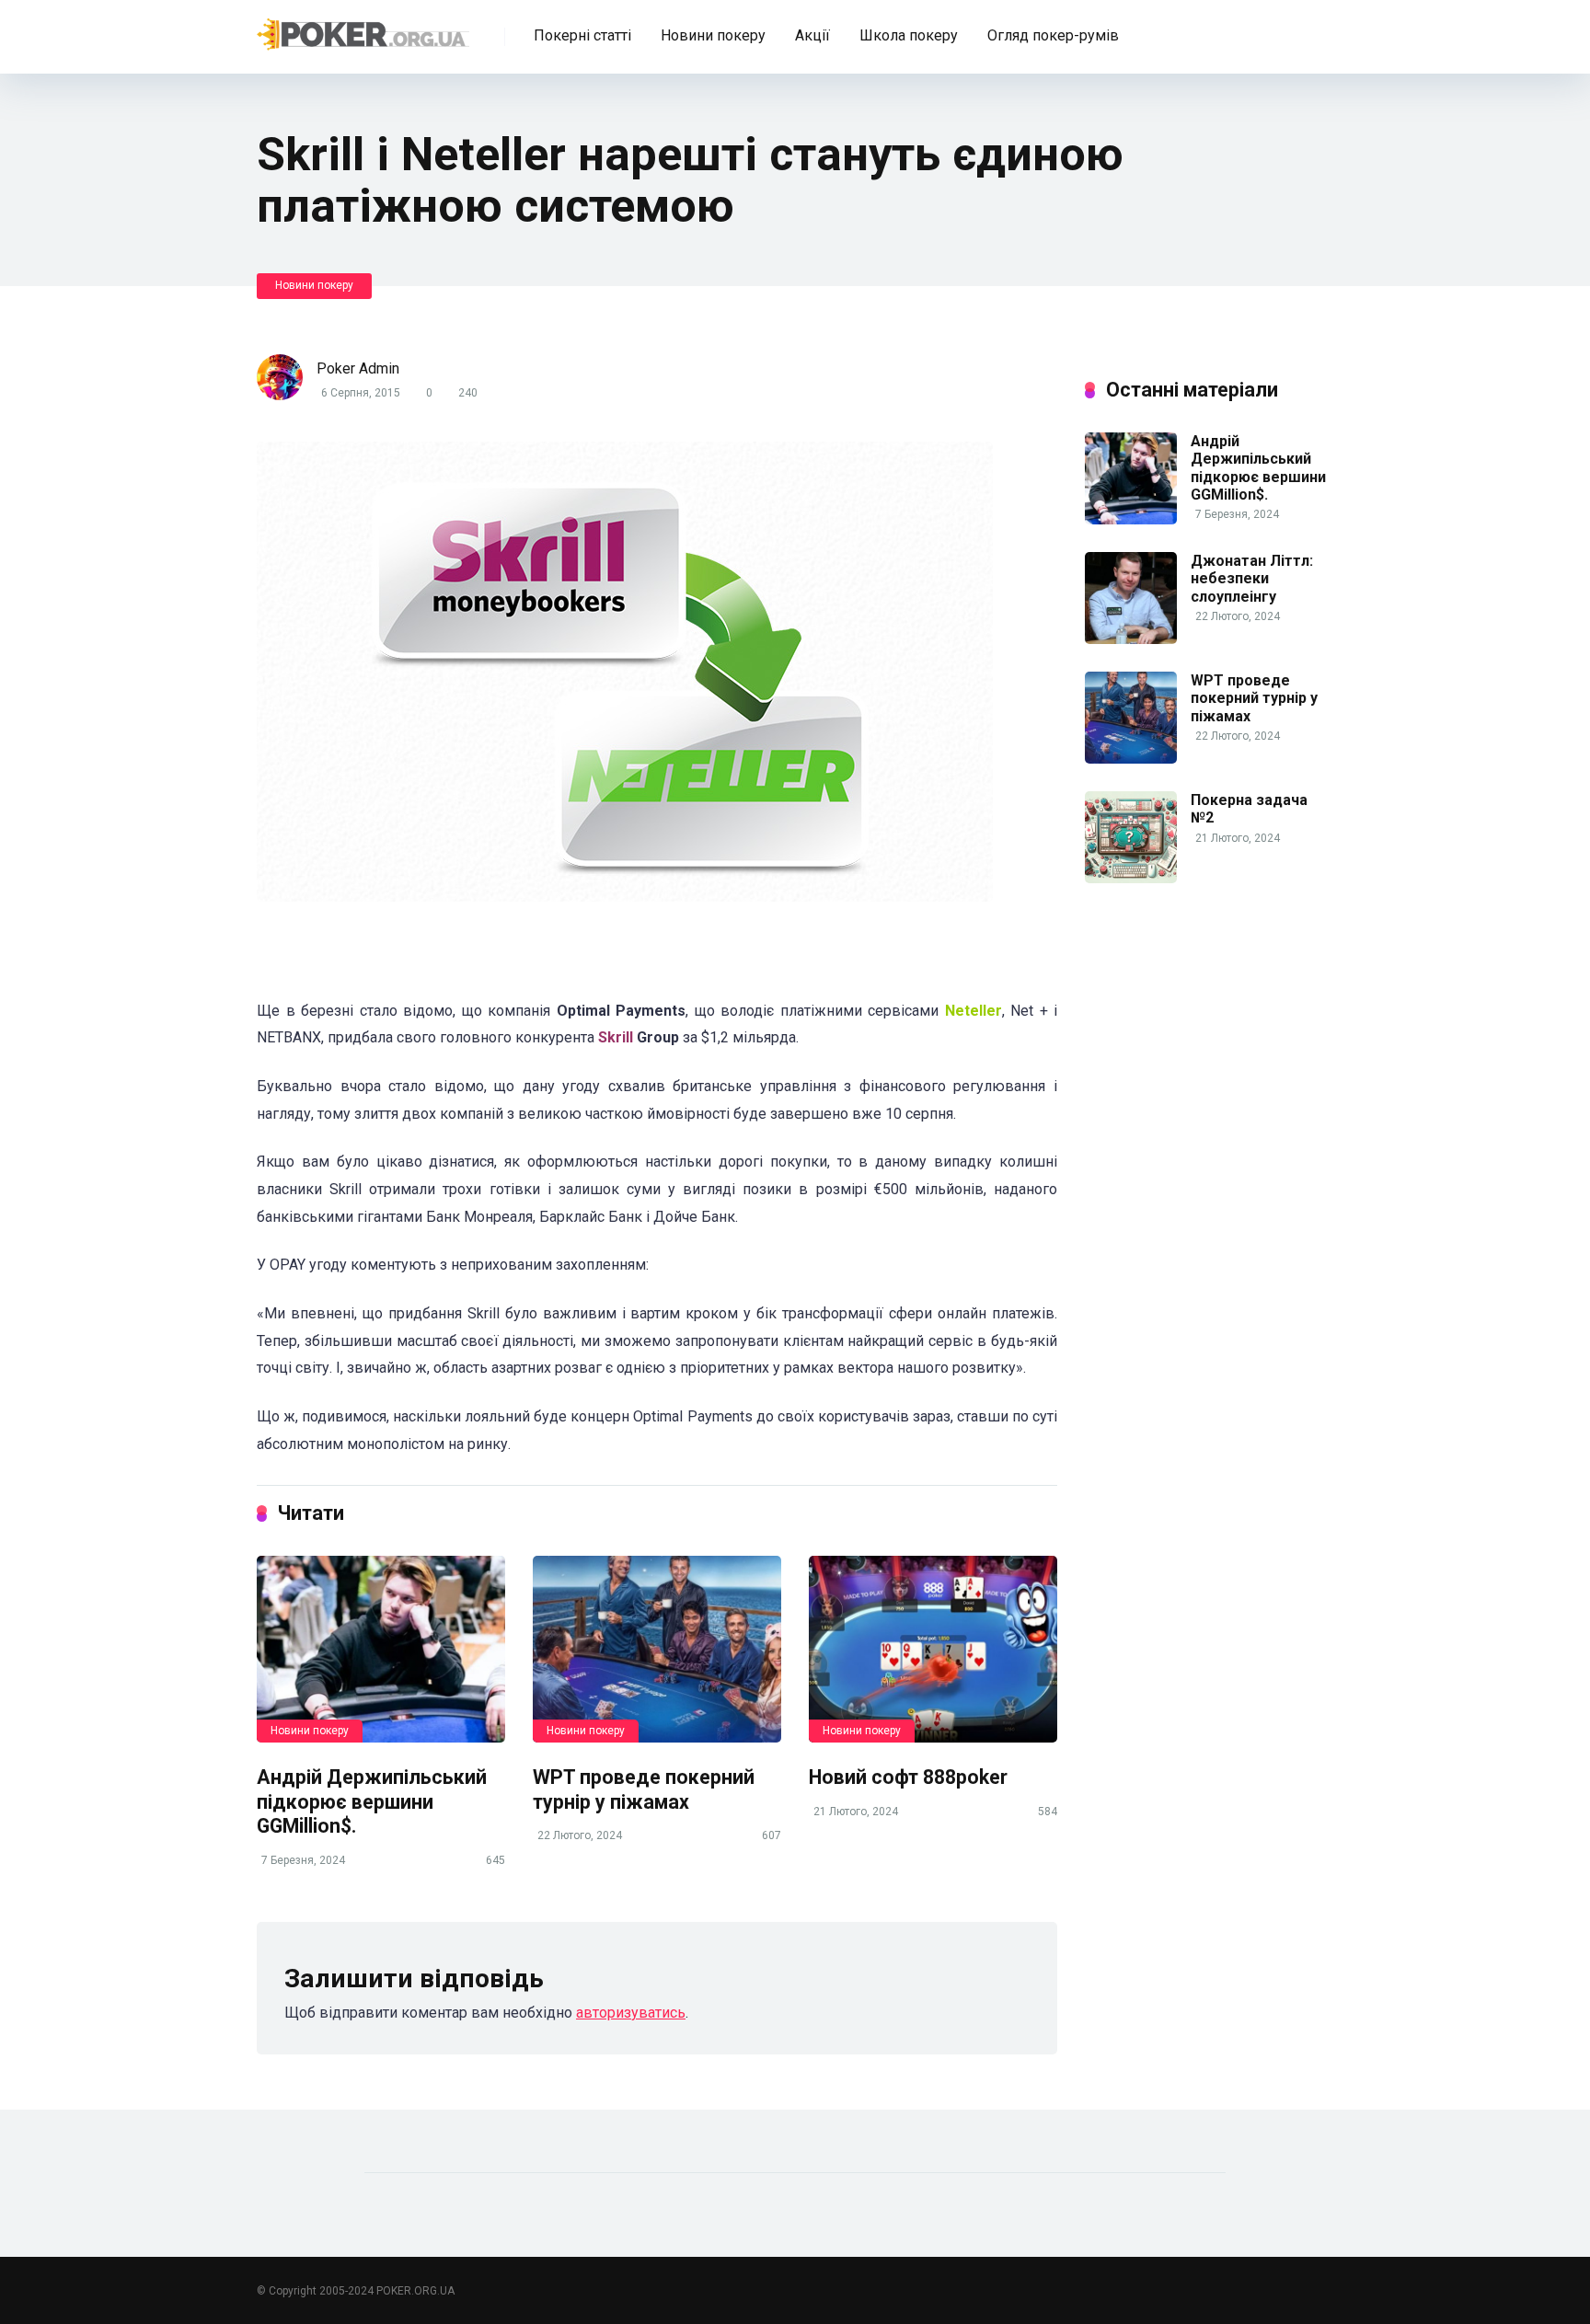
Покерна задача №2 (1249, 809)
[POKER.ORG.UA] (363, 30)
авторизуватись (631, 2013)
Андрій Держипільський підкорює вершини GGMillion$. (372, 1801)
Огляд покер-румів (1053, 35)
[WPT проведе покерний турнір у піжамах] (657, 1649)
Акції (812, 35)
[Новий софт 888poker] (933, 1649)
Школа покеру (909, 35)
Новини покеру (713, 35)
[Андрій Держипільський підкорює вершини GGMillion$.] (381, 1649)
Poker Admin (358, 368)
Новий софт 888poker (908, 1777)
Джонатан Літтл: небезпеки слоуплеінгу (1252, 578)
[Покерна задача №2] (1131, 878)
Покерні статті (582, 35)
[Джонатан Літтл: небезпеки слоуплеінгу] (1131, 639)
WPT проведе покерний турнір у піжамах (644, 1789)
